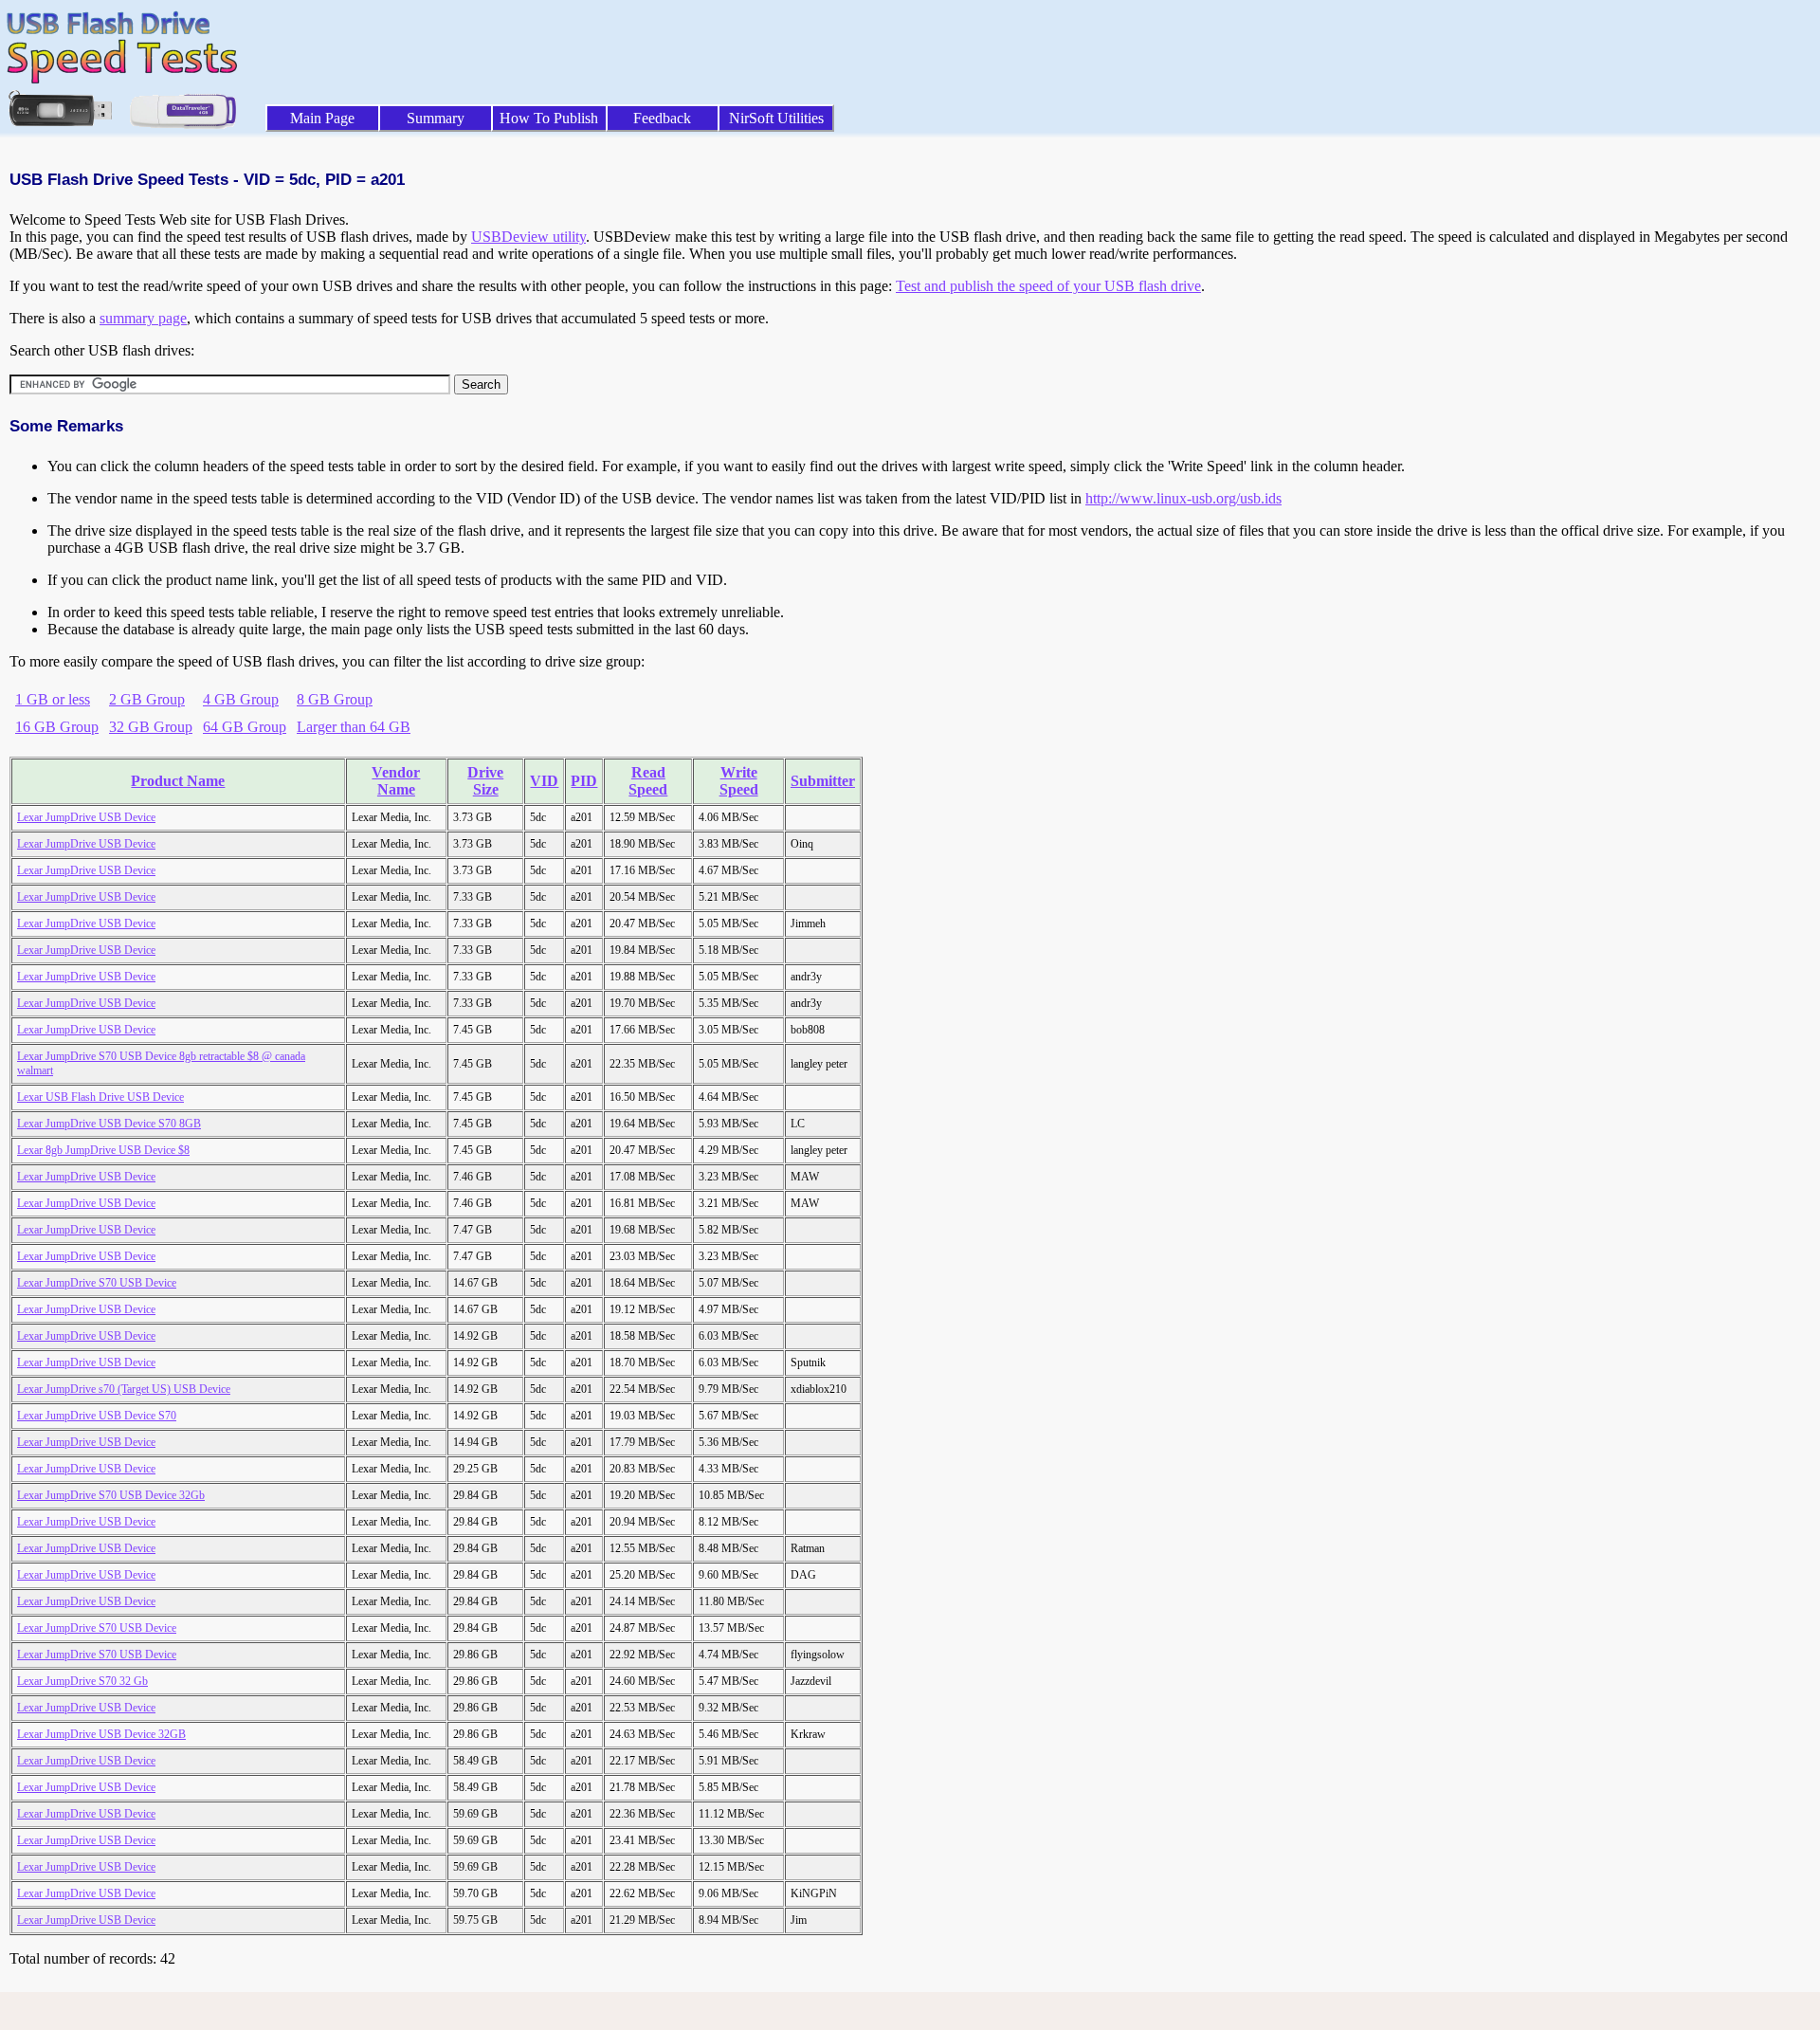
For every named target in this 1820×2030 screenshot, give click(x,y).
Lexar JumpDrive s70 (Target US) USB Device (124, 1389)
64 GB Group (245, 727)
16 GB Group (57, 727)
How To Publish (549, 118)
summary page (143, 318)
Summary (436, 118)
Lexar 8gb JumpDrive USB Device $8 (103, 1150)
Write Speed (739, 781)
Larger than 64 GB (354, 727)
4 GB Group (241, 699)
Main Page (322, 118)
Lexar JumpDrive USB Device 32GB (101, 1734)
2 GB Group (147, 699)
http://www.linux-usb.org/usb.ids (1183, 498)
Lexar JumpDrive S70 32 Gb (82, 1681)
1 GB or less (53, 699)
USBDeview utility (528, 237)
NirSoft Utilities (776, 118)
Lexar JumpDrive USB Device (86, 817)
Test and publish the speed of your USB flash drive (1048, 286)
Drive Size (485, 781)
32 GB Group (151, 727)
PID (584, 781)
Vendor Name (396, 781)
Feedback (662, 118)
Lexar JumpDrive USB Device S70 (97, 1416)
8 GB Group (335, 699)
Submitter (823, 781)
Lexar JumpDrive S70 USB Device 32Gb (111, 1495)
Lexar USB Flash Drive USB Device (100, 1097)
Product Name (178, 781)
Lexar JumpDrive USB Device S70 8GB (109, 1124)
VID (544, 781)
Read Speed (648, 781)
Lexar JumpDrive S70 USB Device (97, 1283)
